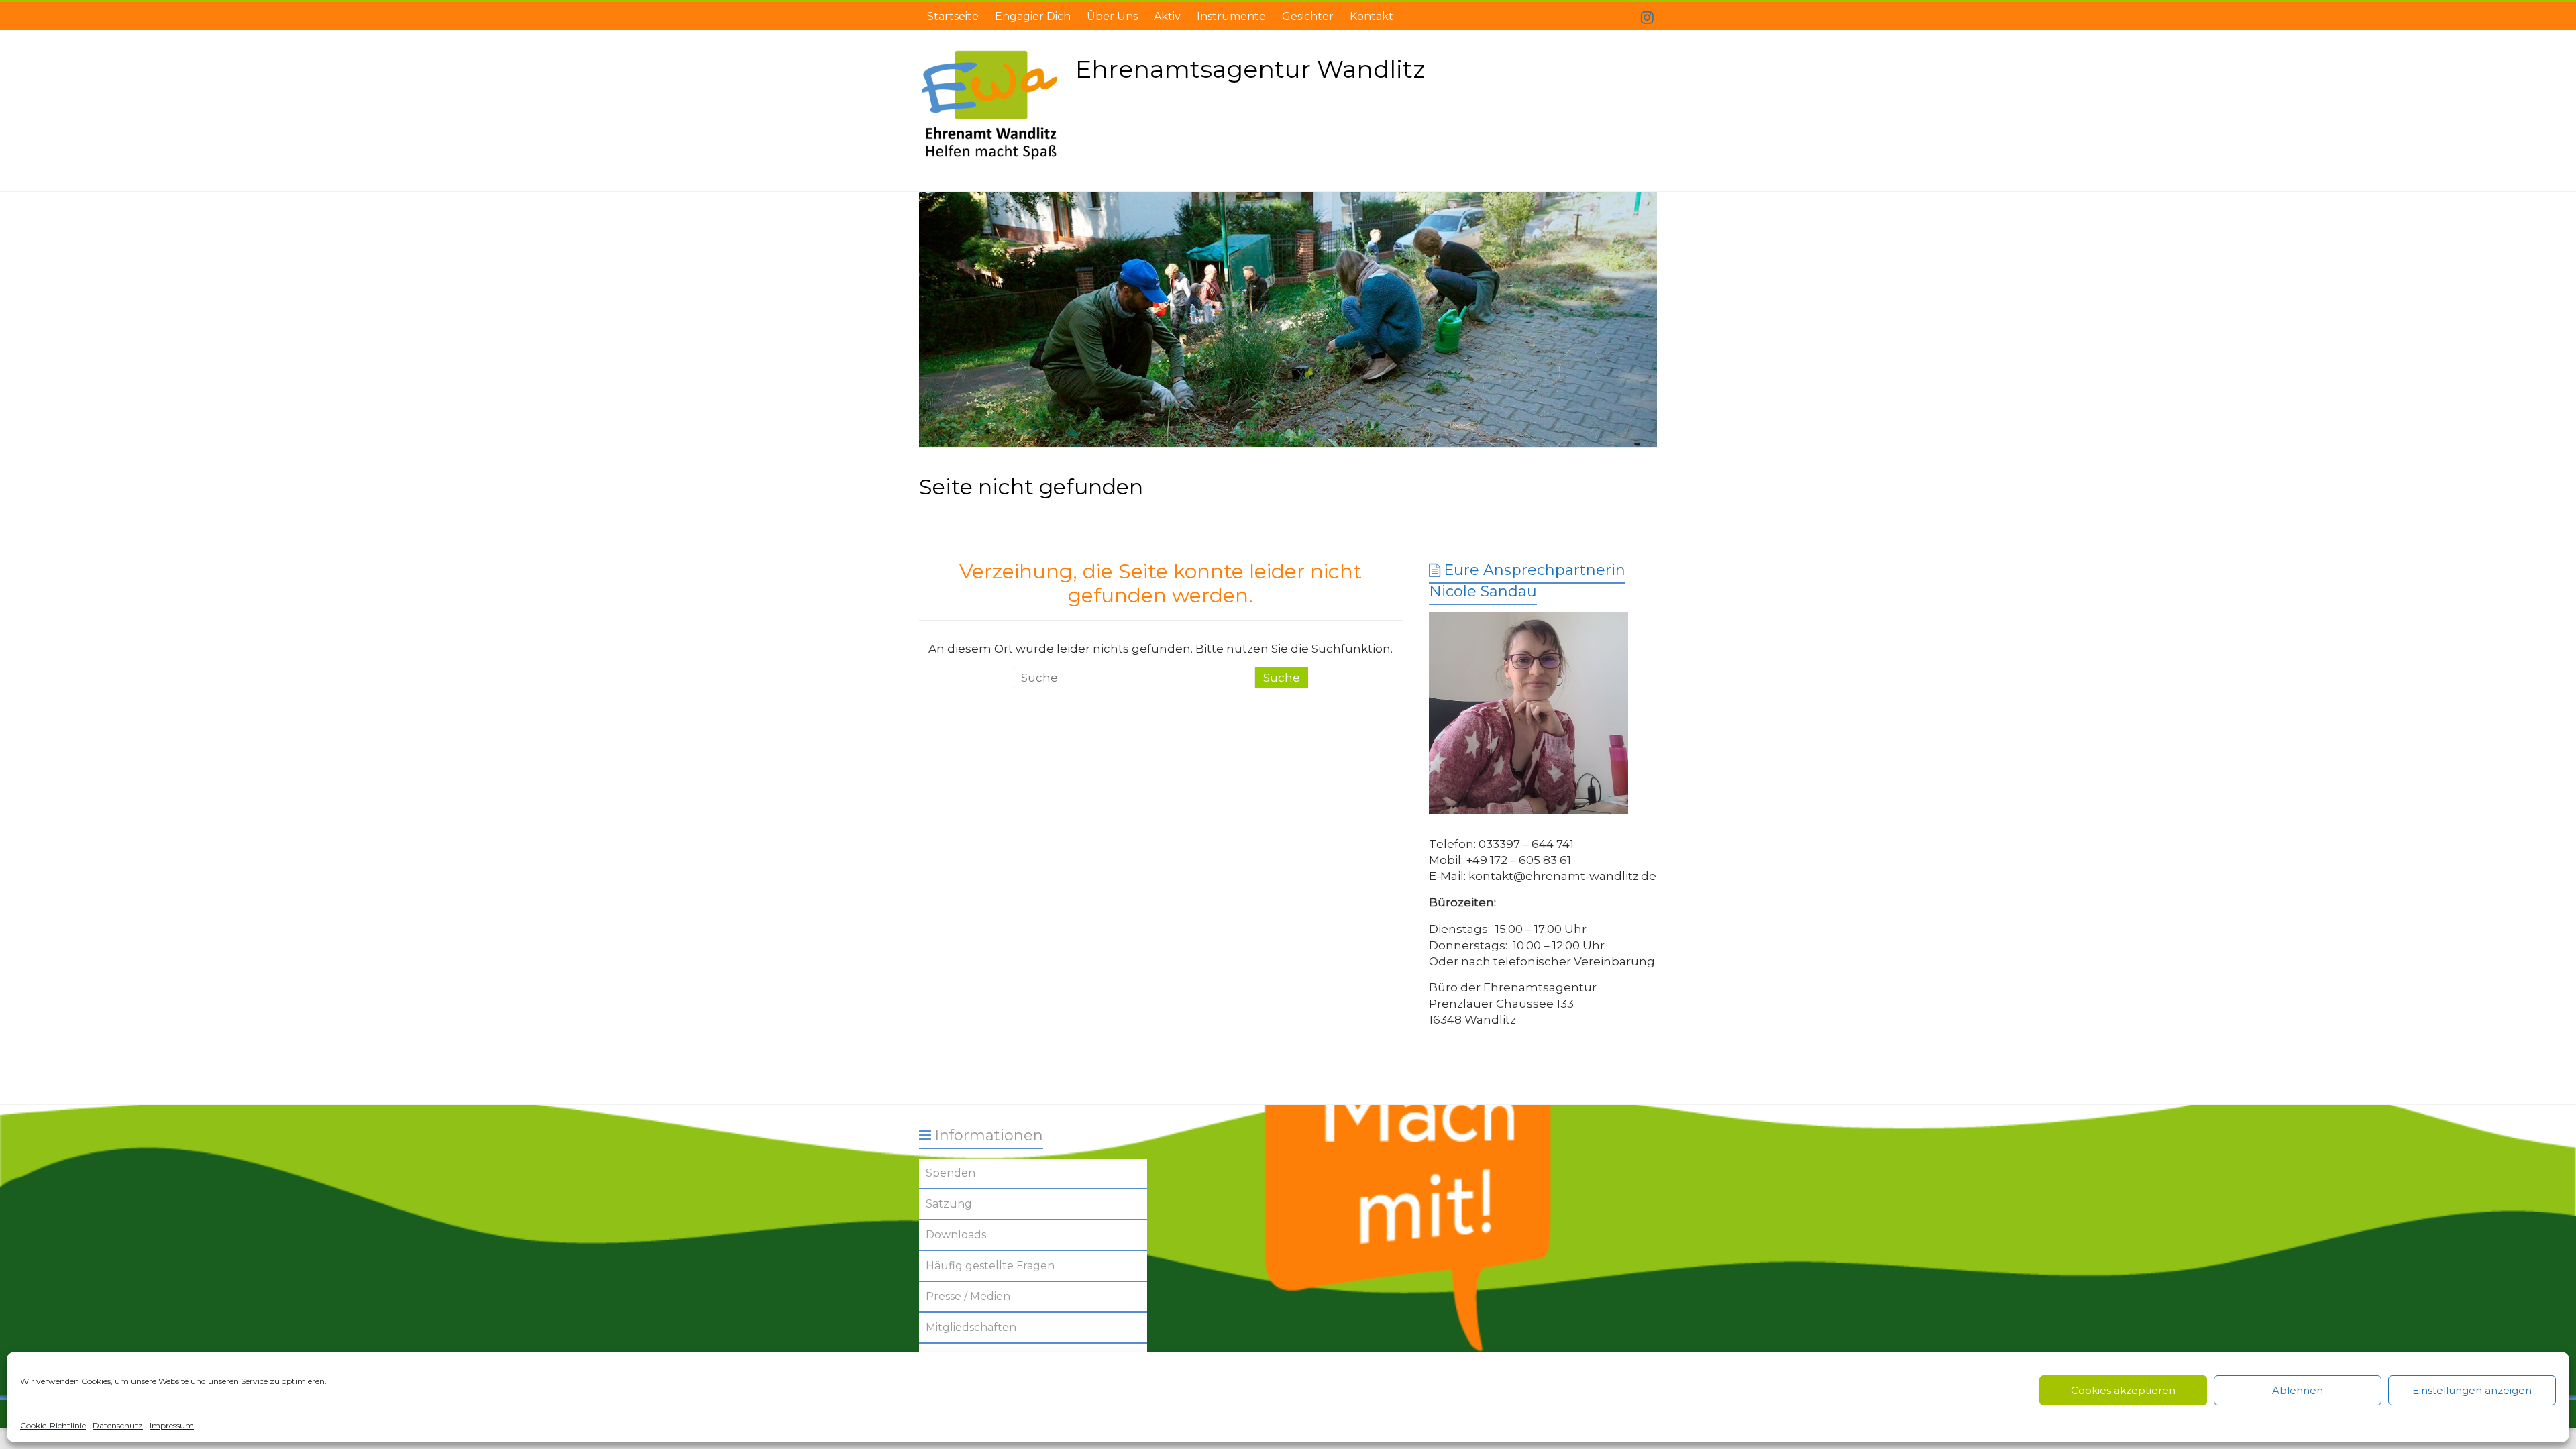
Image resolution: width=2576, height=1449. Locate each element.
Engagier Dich (1033, 16)
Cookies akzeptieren (2123, 1390)
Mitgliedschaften (971, 1327)
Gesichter (1308, 16)
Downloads (956, 1235)
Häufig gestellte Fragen (990, 1266)
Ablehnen (2298, 1390)
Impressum (172, 1425)
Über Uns (1112, 16)
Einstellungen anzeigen (2472, 1390)
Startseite (953, 16)
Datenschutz (118, 1425)
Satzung (949, 1204)
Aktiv (1167, 16)
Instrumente (1231, 16)
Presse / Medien (968, 1296)
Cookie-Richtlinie (53, 1425)
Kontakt (1372, 16)
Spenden (951, 1173)
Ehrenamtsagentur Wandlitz (1250, 69)
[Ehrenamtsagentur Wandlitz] (1288, 320)
